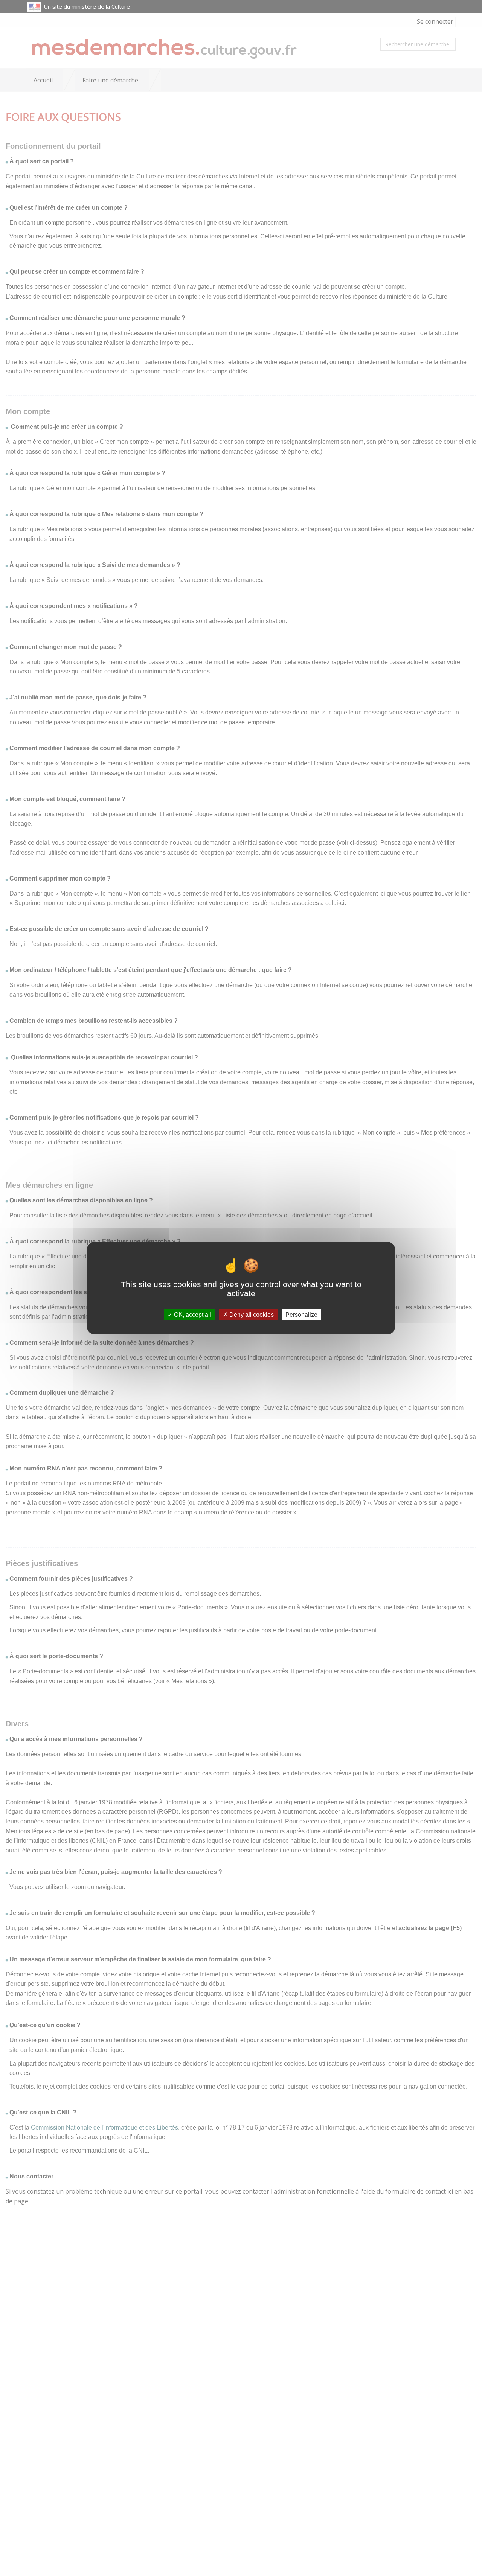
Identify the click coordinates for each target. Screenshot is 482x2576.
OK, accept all (192, 1314)
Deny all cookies (251, 1314)
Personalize (301, 1314)
